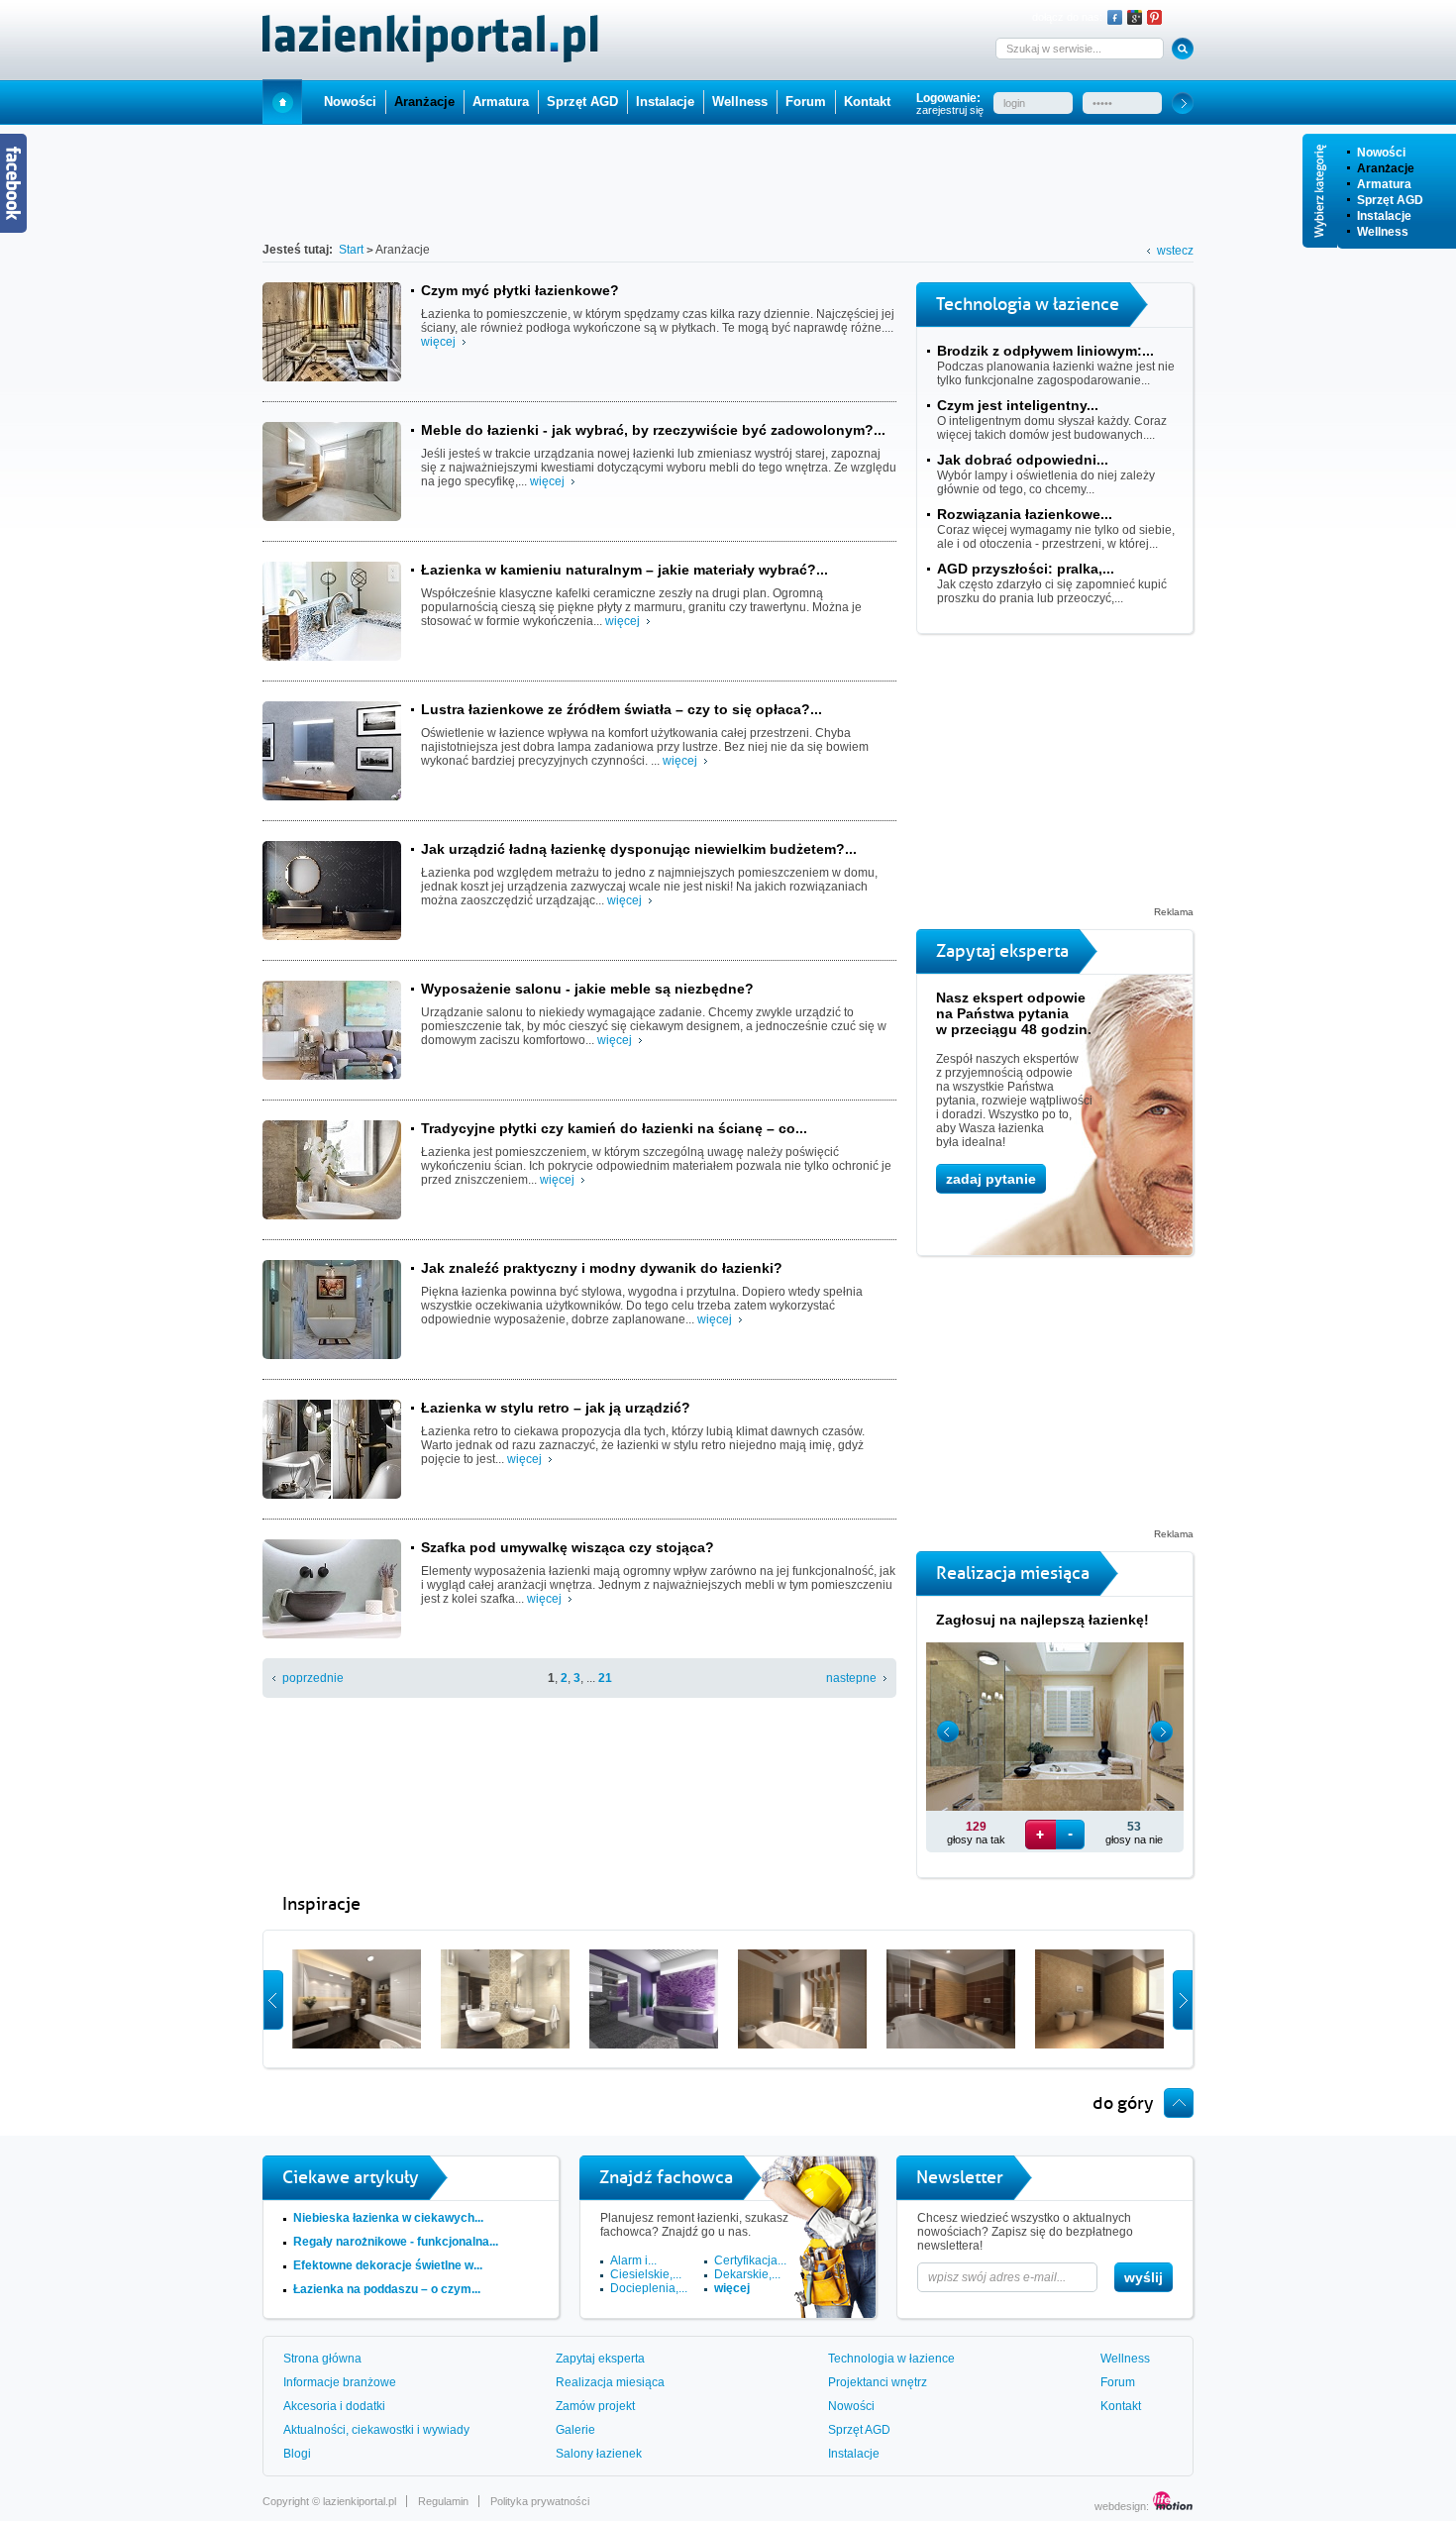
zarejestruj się (950, 110)
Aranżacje (1386, 168)
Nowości (1381, 153)
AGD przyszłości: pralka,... (1026, 569)
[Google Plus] (1135, 17)
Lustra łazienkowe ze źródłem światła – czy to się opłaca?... (622, 709)
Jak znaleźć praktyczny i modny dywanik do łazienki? (602, 1268)
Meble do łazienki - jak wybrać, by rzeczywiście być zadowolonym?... (653, 430)
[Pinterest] (1154, 17)
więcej (438, 342)
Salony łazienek (599, 2454)
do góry (1123, 2103)
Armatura (1384, 184)
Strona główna (322, 2359)
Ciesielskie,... (646, 2274)
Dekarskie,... (747, 2274)
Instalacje (1384, 216)
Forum (806, 102)
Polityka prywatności (540, 2501)
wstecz (1175, 251)
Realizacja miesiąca (610, 2382)
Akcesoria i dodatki (334, 2406)
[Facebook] (1115, 17)
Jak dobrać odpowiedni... (1023, 460)
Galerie (575, 2430)
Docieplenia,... (649, 2288)
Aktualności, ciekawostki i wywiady (376, 2430)
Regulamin (443, 2501)
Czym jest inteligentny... (1018, 405)
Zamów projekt (595, 2406)
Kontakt (867, 102)
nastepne (851, 1678)
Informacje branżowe (340, 2382)
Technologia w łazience (891, 2359)
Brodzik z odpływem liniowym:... (1045, 351)
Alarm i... (633, 2260)
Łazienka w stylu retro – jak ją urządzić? (556, 1408)
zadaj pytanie (991, 1179)
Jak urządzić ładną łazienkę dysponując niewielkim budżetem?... (639, 849)
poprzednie (313, 1678)
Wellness (1383, 232)
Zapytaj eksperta (600, 2359)
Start (282, 102)
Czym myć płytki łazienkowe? (520, 290)
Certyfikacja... (750, 2260)
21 (605, 1678)
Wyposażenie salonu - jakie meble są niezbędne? (587, 989)
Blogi (297, 2454)
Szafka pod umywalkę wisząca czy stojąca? (568, 1547)
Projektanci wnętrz (878, 2382)
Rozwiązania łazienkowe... (1025, 514)
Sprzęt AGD (1390, 200)
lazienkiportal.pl (360, 2501)
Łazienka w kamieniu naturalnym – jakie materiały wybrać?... (624, 570)
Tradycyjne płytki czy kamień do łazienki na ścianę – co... (614, 1128)
